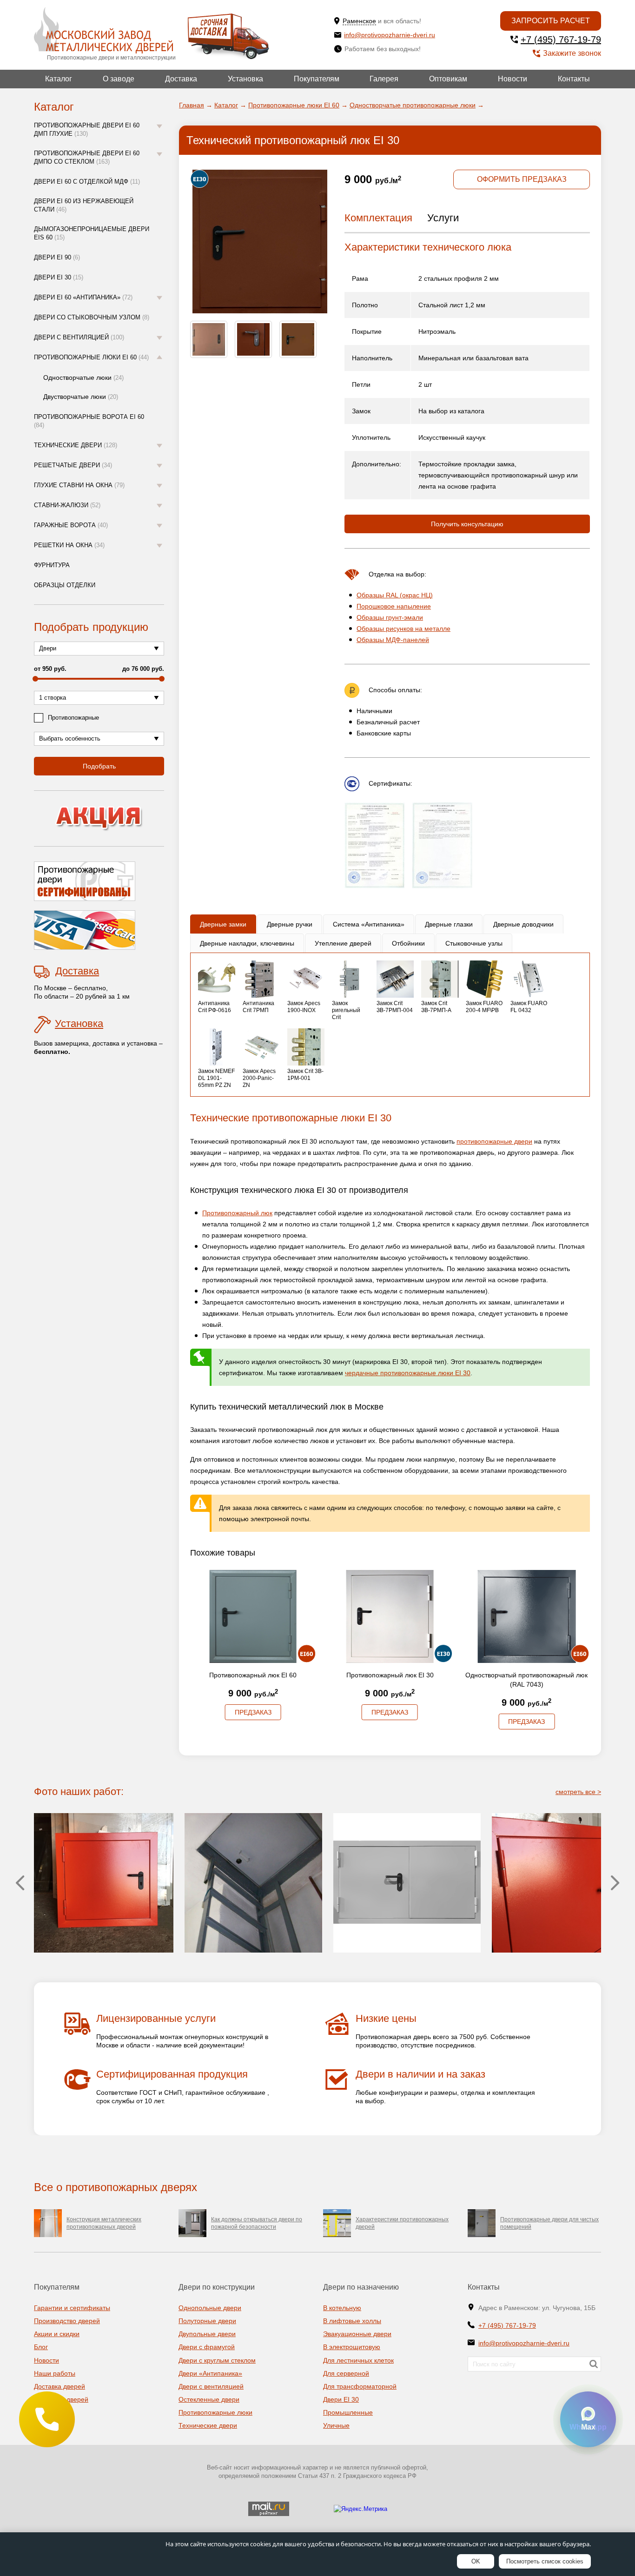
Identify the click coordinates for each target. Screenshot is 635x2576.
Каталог (59, 79)
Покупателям (317, 79)
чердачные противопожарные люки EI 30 (408, 1373)
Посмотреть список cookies (545, 2561)
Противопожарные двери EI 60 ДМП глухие (87, 129)
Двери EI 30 (59, 277)
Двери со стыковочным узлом (92, 317)
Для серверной (346, 2373)
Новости (513, 79)
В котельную (342, 2308)
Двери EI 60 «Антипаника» (83, 297)
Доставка (181, 79)
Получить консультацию (467, 524)
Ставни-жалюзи (67, 505)
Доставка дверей (60, 2386)
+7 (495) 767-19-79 (561, 40)
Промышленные (348, 2412)
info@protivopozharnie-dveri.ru (390, 35)
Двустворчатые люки (81, 397)
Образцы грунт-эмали (390, 617)
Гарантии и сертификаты (72, 2308)
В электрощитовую (352, 2347)
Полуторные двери (207, 2321)
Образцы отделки (65, 585)
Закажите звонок (572, 53)
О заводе (119, 79)
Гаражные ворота (71, 525)
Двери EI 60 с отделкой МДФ (87, 182)
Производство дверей (67, 2321)
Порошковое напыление (394, 606)
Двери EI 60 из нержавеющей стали (84, 205)
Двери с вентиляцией (79, 337)
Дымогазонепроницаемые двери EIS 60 (92, 233)
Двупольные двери (207, 2334)
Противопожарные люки (215, 2412)
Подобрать (99, 766)
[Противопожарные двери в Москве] (103, 30)
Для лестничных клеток (358, 2360)
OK (476, 2561)
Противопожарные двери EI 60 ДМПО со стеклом (87, 157)
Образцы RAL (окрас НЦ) (395, 595)
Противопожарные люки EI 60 (91, 357)
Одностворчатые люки (83, 377)
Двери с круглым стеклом (217, 2360)
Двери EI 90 (57, 257)
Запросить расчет (551, 21)
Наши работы (55, 2373)
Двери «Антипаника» (210, 2373)
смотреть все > (578, 1792)
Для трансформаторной (360, 2386)
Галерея (384, 79)
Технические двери (76, 445)
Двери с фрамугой (207, 2347)
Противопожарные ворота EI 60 (89, 421)
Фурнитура (52, 565)
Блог (41, 2347)
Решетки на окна (69, 545)
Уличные (336, 2425)
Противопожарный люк (237, 1213)
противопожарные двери (494, 1141)
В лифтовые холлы (352, 2321)
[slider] (35, 679)
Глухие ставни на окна (79, 485)
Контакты (574, 79)
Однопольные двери (210, 2308)
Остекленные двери (209, 2399)
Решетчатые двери (73, 465)
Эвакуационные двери (357, 2334)
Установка (245, 79)
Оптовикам (448, 79)
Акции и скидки (57, 2334)
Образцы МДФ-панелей (393, 640)
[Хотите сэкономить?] (99, 818)
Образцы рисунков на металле (403, 629)
